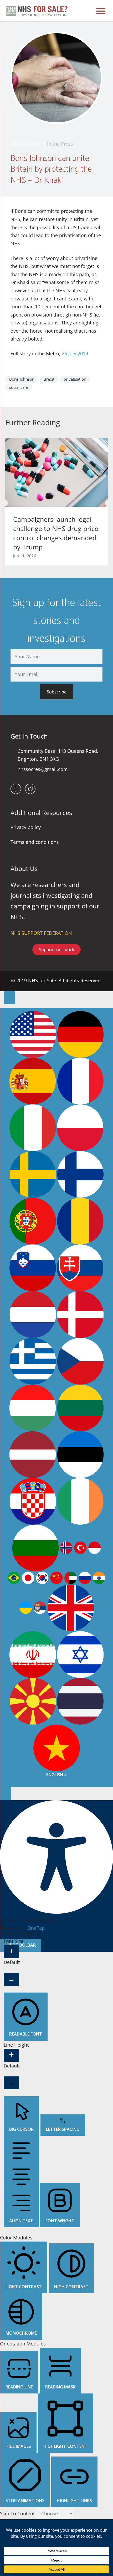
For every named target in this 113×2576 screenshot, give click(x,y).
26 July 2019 (75, 353)
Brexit (49, 379)
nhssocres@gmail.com (43, 769)
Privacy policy (26, 827)
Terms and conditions (35, 842)
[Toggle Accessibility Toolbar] (9, 998)
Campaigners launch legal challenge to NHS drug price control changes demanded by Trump (56, 533)
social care (19, 387)
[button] (5, 503)
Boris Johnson (22, 379)
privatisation (75, 379)
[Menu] (101, 11)
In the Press (60, 144)
